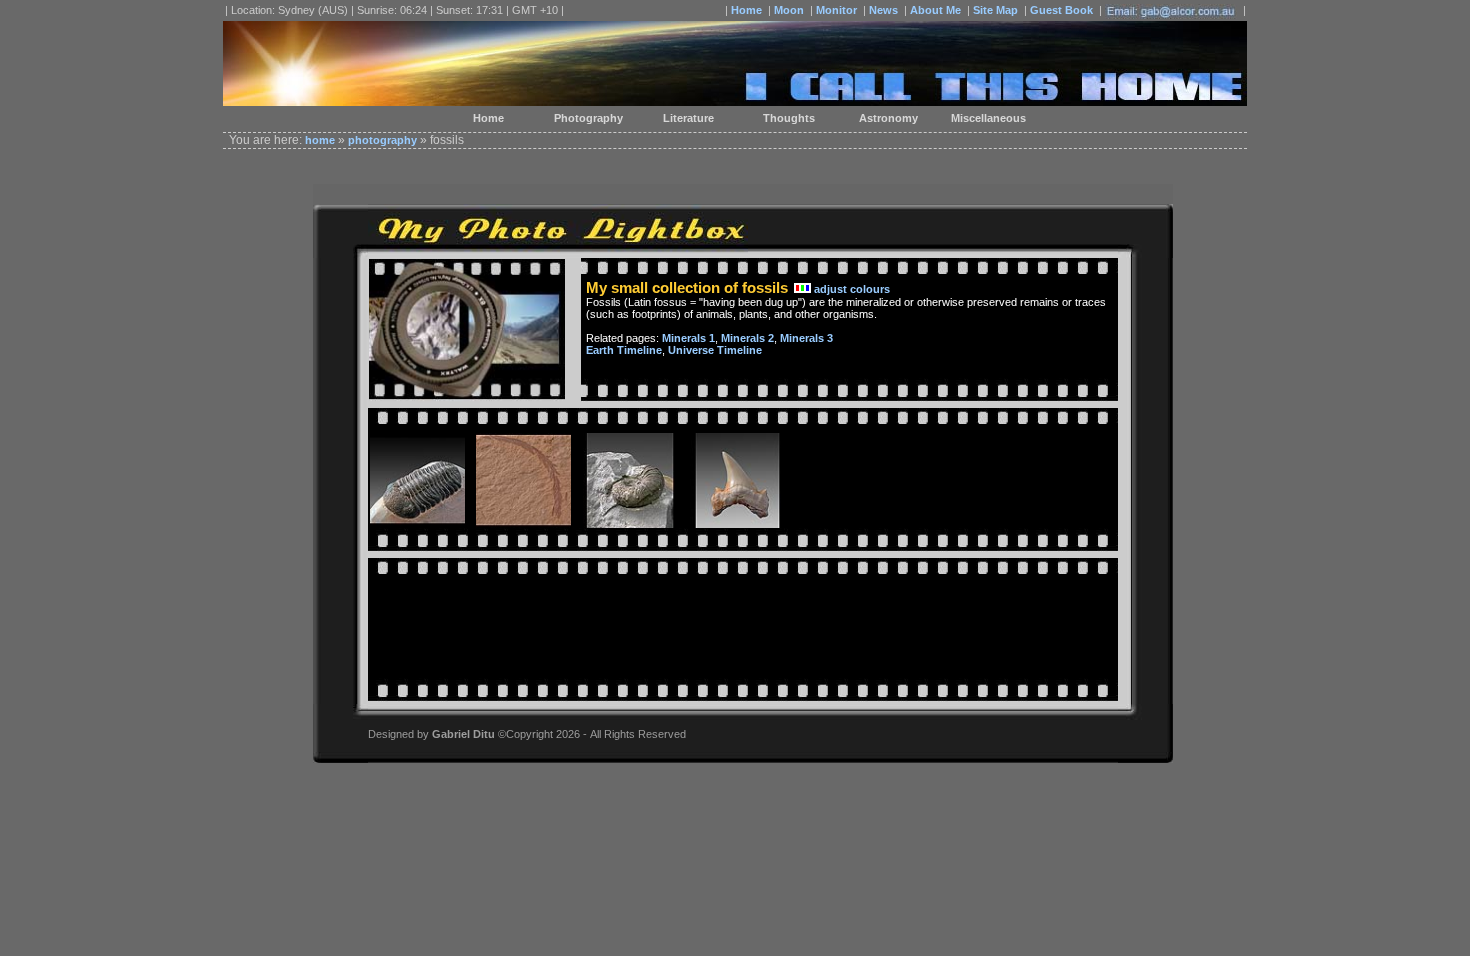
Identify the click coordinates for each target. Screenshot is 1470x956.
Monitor (836, 10)
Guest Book (1061, 10)
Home (746, 10)
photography (382, 140)
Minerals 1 (688, 338)
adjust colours (852, 289)
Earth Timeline (624, 350)
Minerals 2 (747, 338)
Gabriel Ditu (463, 734)
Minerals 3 (806, 338)
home (320, 140)
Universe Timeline (715, 350)
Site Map (995, 10)
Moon (789, 10)
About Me (935, 10)
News (883, 10)
